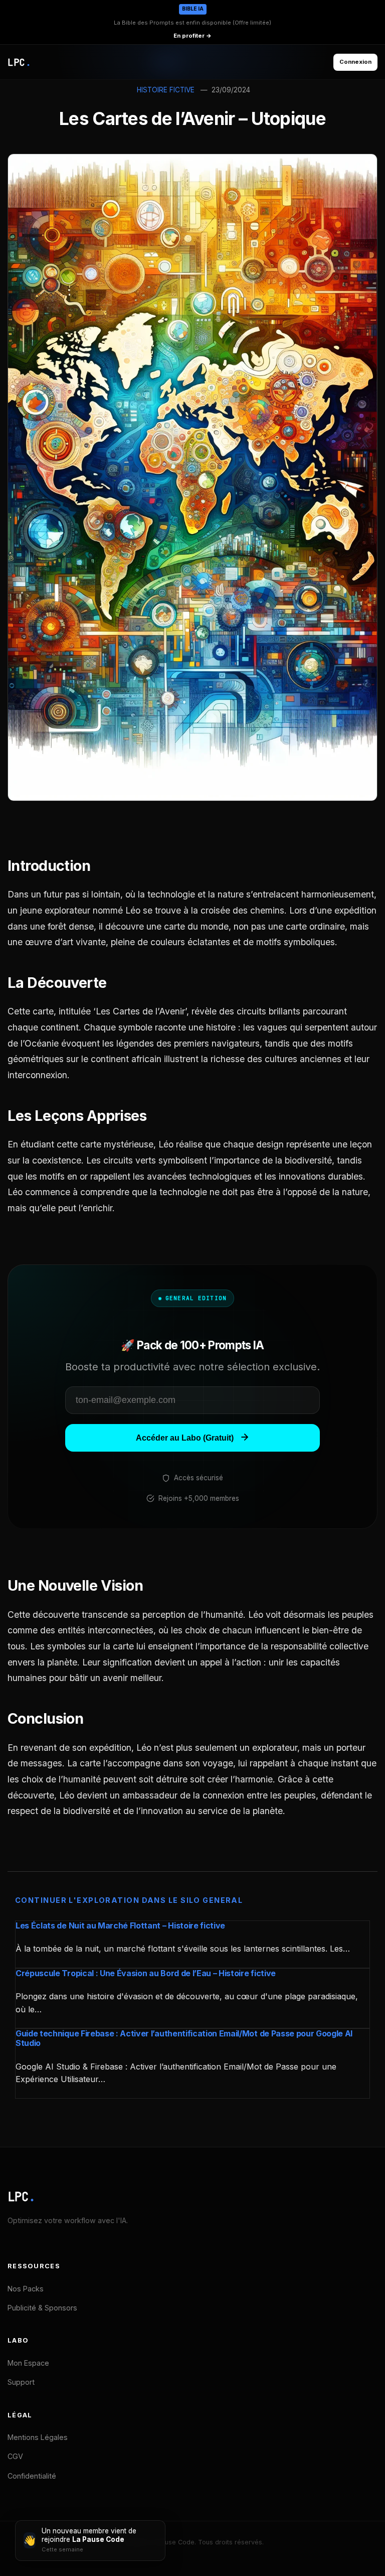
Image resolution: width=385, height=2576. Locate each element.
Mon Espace (28, 2363)
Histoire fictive (166, 90)
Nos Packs (26, 2289)
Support (21, 2382)
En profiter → (192, 36)
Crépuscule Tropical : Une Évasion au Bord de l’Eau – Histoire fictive (146, 1973)
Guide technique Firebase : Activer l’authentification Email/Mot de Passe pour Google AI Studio (184, 2038)
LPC (22, 2197)
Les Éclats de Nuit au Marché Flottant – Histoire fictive (120, 1925)
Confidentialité (32, 2476)
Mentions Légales (38, 2437)
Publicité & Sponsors (42, 2308)
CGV (15, 2456)
